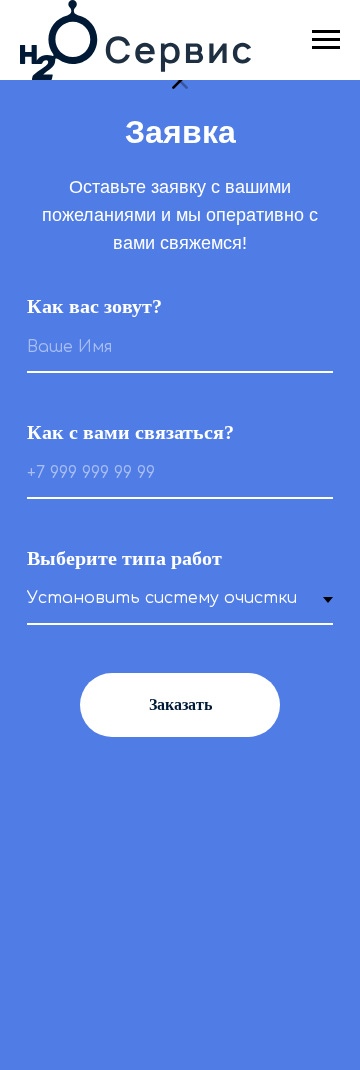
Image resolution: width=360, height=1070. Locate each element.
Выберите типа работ (124, 558)
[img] (180, 81)
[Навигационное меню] (326, 40)
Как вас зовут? (94, 306)
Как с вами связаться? (130, 432)
